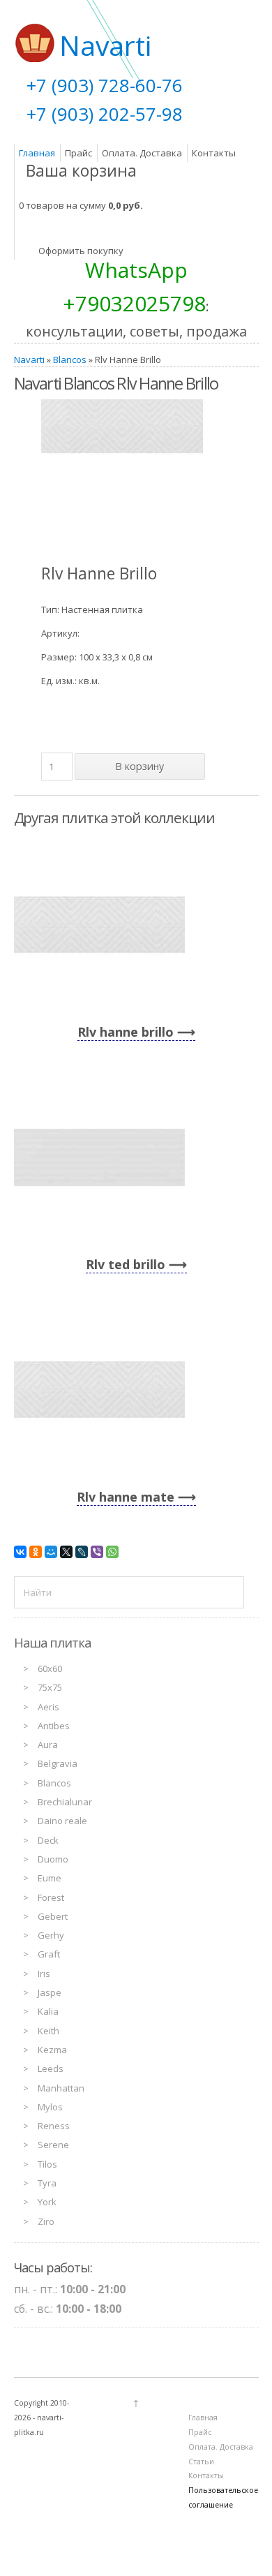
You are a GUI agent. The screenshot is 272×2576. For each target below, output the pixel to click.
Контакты (214, 153)
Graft (49, 1954)
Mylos (50, 2107)
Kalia (48, 2011)
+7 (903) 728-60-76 (105, 85)
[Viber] (97, 1552)
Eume (50, 1878)
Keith (48, 2031)
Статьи (201, 2462)
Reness (54, 2126)
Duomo (53, 1859)
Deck (48, 1840)
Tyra (47, 2183)
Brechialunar (65, 1802)
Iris (44, 1974)
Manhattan (61, 2088)
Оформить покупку (81, 251)
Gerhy (51, 1935)
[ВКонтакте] (20, 1552)
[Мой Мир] (51, 1552)
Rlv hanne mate (126, 1497)
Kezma (52, 2050)
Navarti (29, 360)
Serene (53, 2145)
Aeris (48, 1707)
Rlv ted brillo (126, 1264)
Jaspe (50, 1992)
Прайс (78, 153)
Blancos (70, 360)
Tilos (47, 2164)
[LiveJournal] (82, 1552)
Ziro (46, 2221)
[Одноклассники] (36, 1552)
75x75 (50, 1687)
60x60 (50, 1668)
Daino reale (62, 1821)
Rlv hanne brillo (126, 1032)
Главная (37, 153)
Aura (48, 1745)
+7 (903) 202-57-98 (105, 114)
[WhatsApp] (112, 1552)
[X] (66, 1552)
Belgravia (58, 1763)
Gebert (53, 1916)
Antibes (54, 1726)
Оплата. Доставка (142, 153)
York (47, 2202)
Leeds (51, 2068)
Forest (51, 1897)
